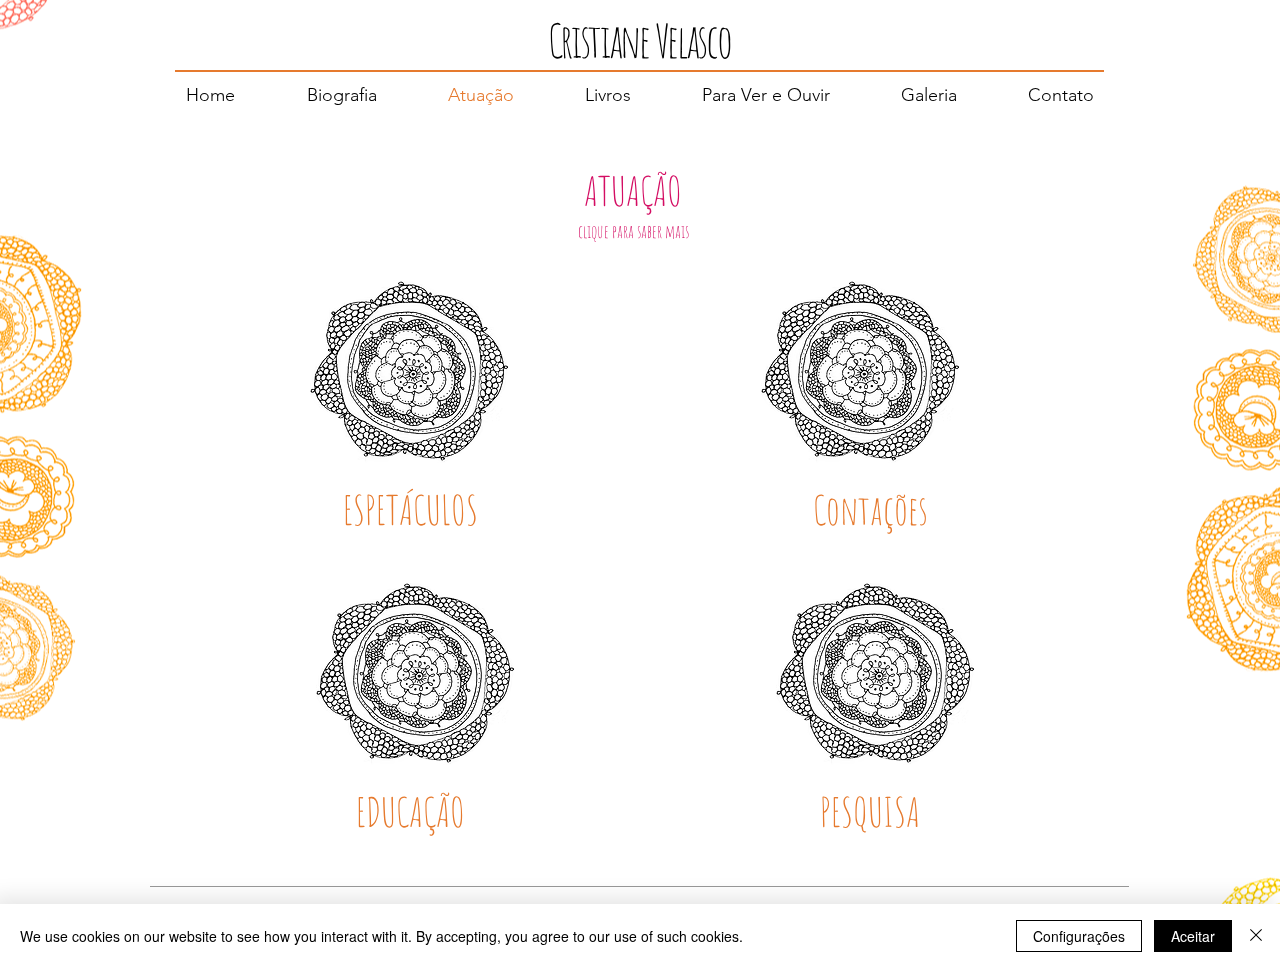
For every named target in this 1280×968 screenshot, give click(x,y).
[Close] (1256, 936)
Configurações (1079, 936)
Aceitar (1193, 936)
